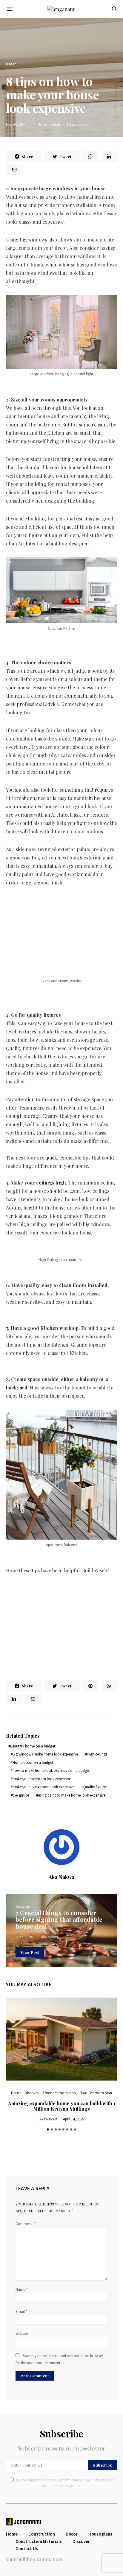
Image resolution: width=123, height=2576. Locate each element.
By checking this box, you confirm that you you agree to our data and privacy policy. (65, 2483)
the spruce (21, 1795)
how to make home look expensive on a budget (51, 1771)
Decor (11, 64)
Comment (24, 2224)
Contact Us (27, 2548)
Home (12, 2534)
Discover (22, 1906)
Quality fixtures (95, 1787)
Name (22, 2289)
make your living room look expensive (43, 1787)
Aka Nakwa (61, 1877)
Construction (42, 2534)
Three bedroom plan (59, 2093)
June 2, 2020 (25, 1937)
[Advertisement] (61, 926)
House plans (100, 2534)
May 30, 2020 (16, 124)
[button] (48, 2129)
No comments (49, 124)
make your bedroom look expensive (42, 1779)
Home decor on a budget (33, 1762)
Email (22, 2311)
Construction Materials (39, 2541)
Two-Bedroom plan (96, 2093)
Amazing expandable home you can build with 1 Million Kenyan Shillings (62, 2106)
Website (22, 2333)
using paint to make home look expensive (72, 1795)
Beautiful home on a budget (33, 1746)
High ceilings (97, 1754)
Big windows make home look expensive (45, 1754)
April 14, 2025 (73, 2119)
